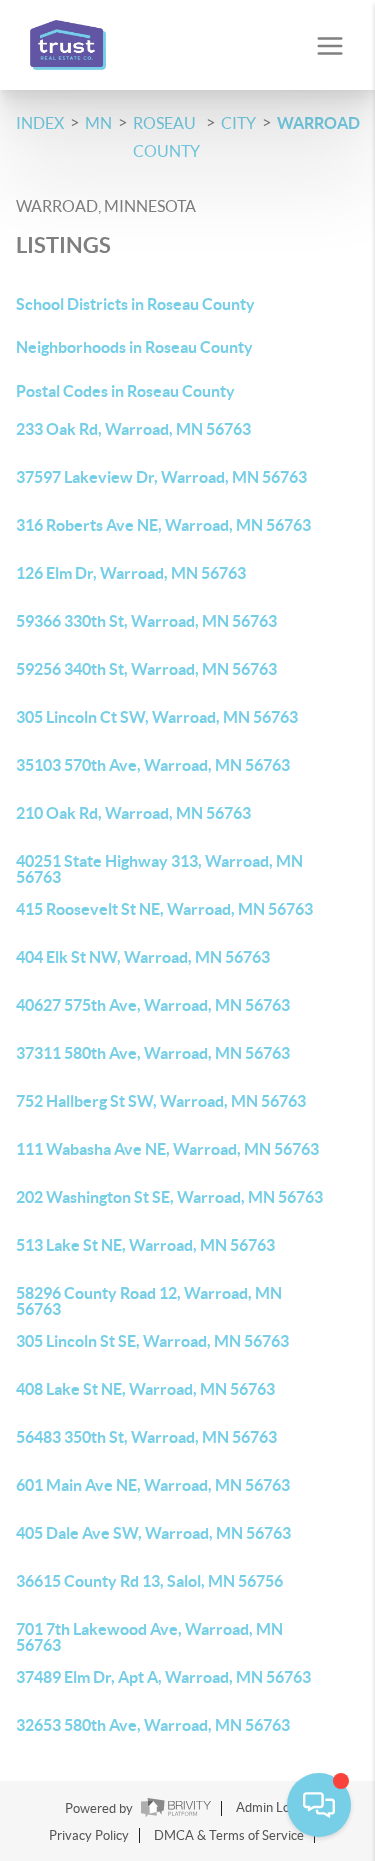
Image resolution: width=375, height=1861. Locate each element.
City (238, 123)
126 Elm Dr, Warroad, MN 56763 (131, 573)
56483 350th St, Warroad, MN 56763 (146, 1437)
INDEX (40, 123)
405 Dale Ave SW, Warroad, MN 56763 (153, 1533)
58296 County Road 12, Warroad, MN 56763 (149, 1301)
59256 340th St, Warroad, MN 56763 (146, 669)
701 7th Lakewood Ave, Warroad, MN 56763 (149, 1637)
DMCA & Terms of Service (229, 1835)
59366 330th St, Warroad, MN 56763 (146, 621)
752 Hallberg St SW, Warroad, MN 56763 (161, 1101)
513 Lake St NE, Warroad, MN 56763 (145, 1245)
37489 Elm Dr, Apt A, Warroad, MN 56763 (163, 1677)
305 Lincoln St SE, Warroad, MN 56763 (152, 1341)
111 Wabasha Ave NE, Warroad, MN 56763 (167, 1149)
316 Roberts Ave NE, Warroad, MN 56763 (163, 525)
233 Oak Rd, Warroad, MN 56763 (133, 429)
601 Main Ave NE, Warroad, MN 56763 (153, 1485)
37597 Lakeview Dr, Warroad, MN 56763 (161, 477)
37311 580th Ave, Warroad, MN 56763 (153, 1053)
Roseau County (166, 137)
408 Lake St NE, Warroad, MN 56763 (145, 1389)
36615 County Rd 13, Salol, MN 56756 (149, 1581)
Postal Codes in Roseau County (125, 391)
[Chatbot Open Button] (319, 1805)
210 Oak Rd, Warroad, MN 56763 (133, 813)
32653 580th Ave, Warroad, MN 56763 (153, 1725)
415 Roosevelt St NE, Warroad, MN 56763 (164, 909)
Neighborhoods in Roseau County (134, 347)
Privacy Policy (89, 1835)
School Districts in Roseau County (135, 304)
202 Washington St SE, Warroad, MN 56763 (169, 1197)
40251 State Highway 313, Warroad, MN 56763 (159, 869)
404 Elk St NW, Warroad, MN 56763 (143, 957)
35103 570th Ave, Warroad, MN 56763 (153, 765)
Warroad (318, 123)
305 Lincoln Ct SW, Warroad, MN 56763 (157, 717)
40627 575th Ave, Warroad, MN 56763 (153, 1005)
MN (98, 123)
